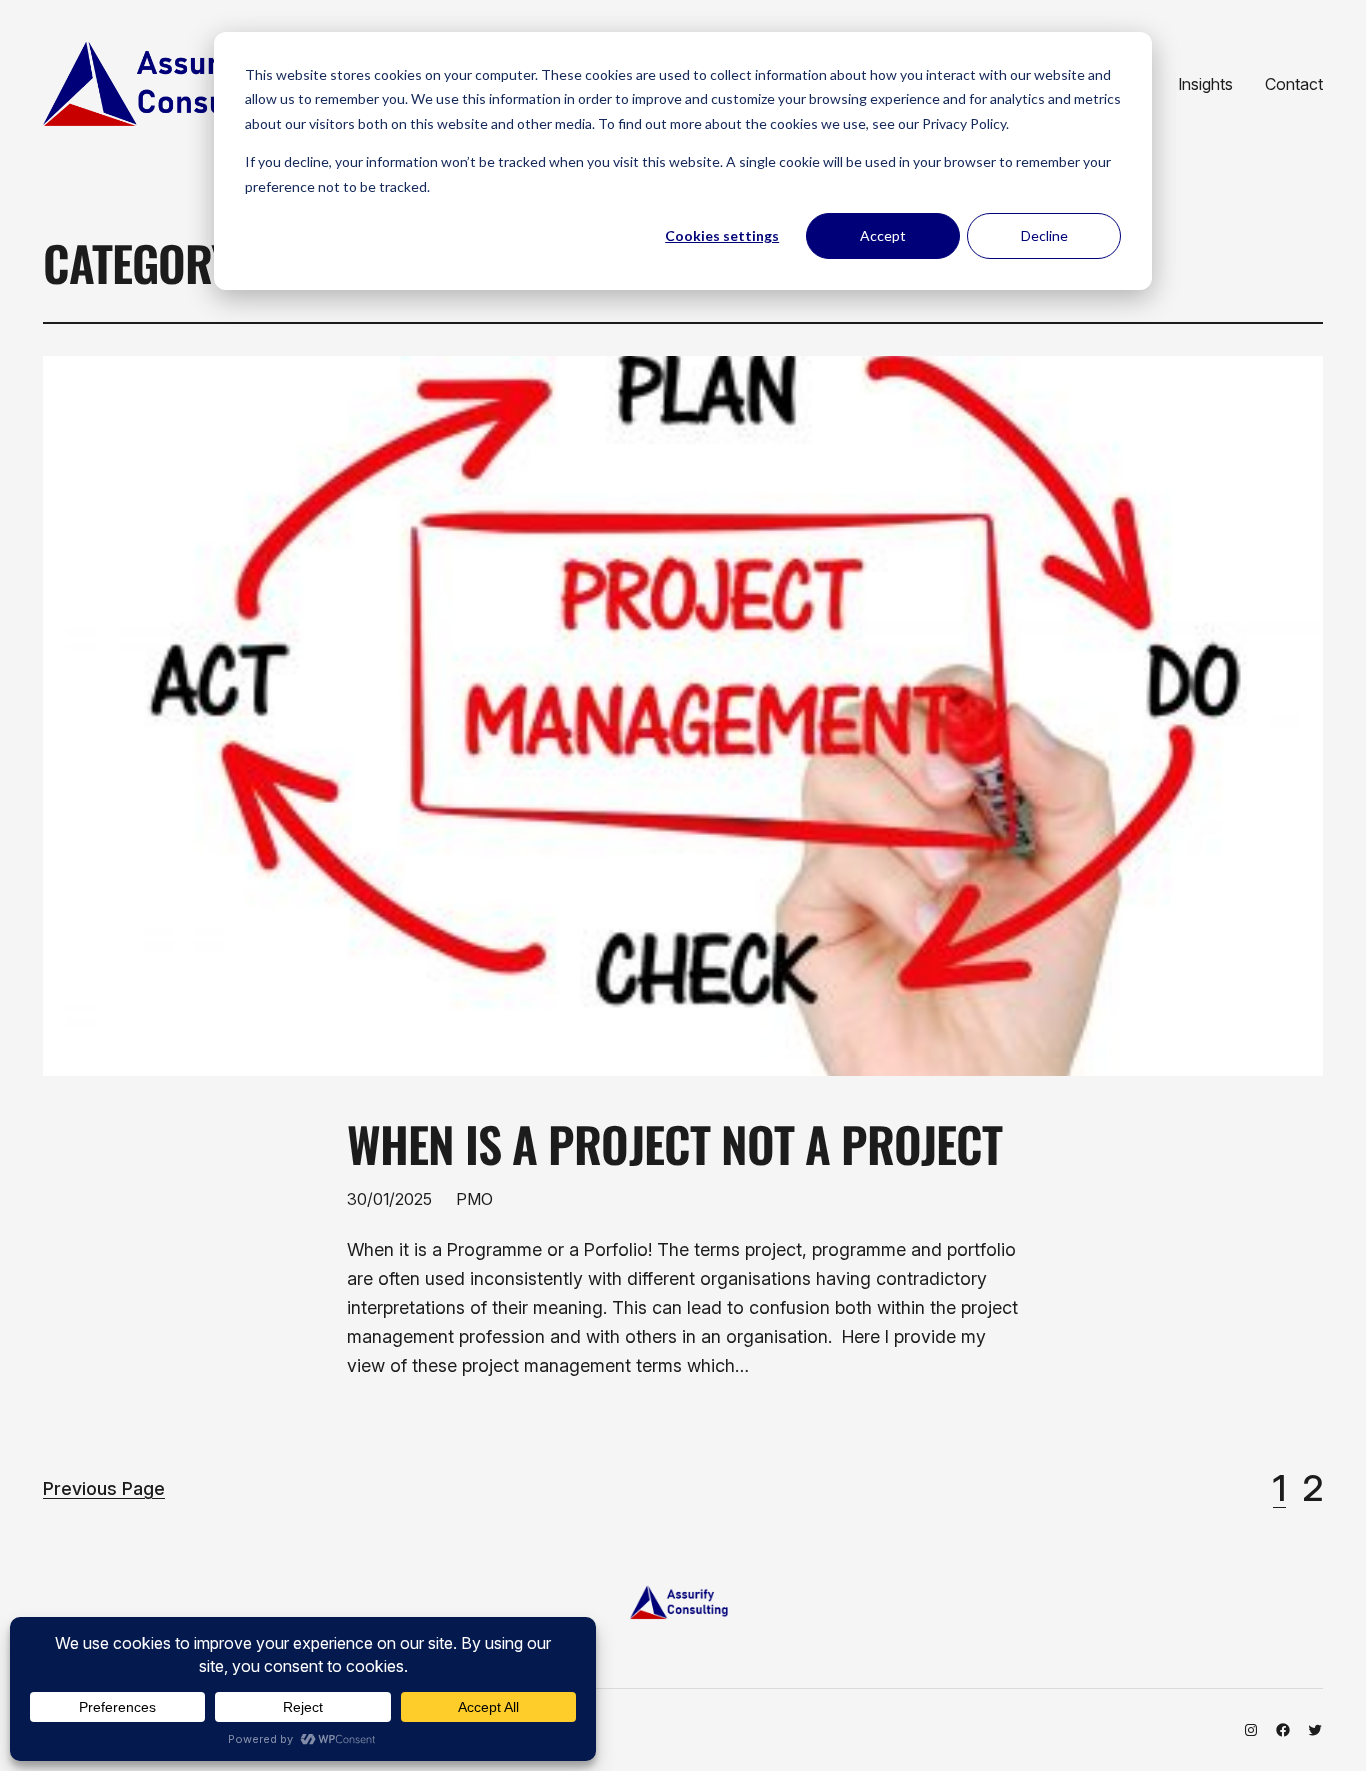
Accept (883, 235)
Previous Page (104, 1488)
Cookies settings (722, 235)
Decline (1044, 235)
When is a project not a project (674, 1143)
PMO (474, 1199)
